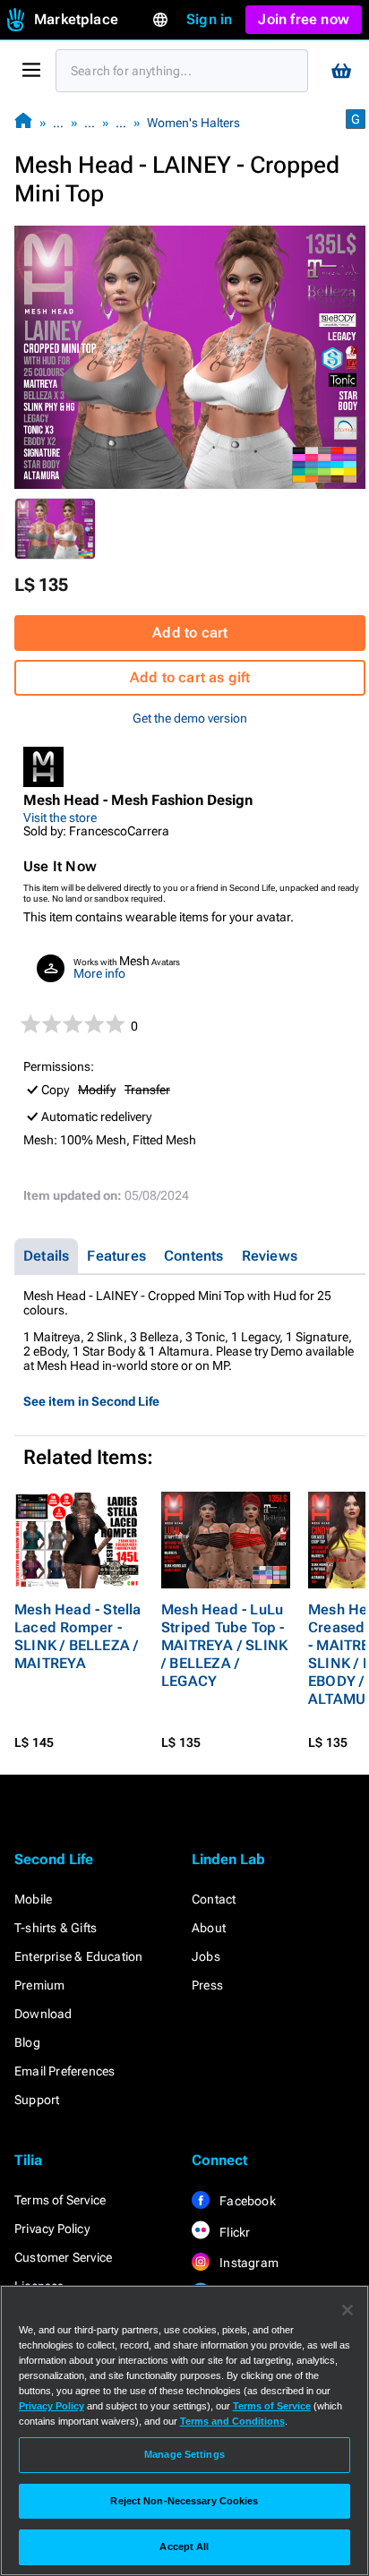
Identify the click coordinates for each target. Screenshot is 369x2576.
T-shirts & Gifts (56, 1928)
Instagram (248, 2263)
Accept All (184, 2546)
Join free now (304, 19)
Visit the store (60, 817)
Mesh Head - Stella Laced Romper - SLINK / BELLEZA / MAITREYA (78, 1636)
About (209, 1928)
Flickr (233, 2232)
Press (207, 1985)
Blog (27, 2042)
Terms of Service (60, 2200)
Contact (214, 1899)
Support (37, 2100)
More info (99, 973)
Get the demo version (190, 718)
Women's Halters (193, 123)
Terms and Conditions (232, 2421)
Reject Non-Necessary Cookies (184, 2501)
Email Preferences (64, 2071)
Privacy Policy (52, 2229)
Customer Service (63, 2257)
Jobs (206, 1956)
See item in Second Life (91, 1401)
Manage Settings (184, 2454)
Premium (39, 1985)
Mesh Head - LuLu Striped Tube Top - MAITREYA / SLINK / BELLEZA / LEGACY (224, 1645)
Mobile (33, 1899)
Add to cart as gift (190, 677)
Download (43, 2014)
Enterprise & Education (78, 1956)
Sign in (209, 19)
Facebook (246, 2201)
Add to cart (190, 633)
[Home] (23, 122)
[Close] (348, 2310)
